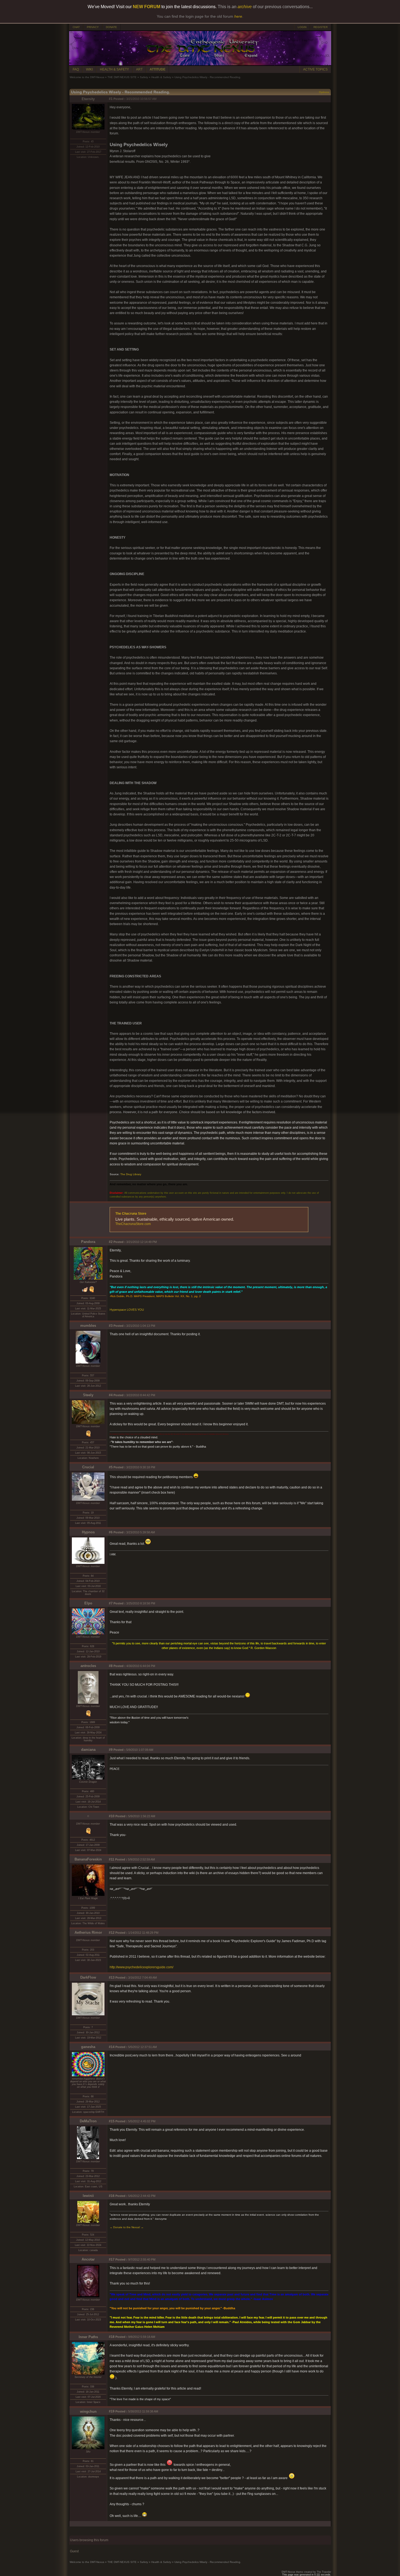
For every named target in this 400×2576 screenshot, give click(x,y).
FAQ (76, 69)
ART (139, 69)
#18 (112, 2337)
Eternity (88, 99)
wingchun (88, 2411)
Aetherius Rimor (88, 1932)
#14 (112, 2047)
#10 (112, 1816)
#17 (112, 2259)
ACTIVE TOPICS (315, 69)
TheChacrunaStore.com (133, 1224)
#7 (111, 1603)
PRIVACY (93, 27)
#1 (111, 99)
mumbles (88, 1326)
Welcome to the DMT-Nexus (87, 77)
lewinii (88, 2196)
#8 (111, 1666)
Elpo (88, 1603)
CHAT (76, 27)
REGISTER (321, 27)
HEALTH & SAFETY (114, 69)
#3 (111, 1326)
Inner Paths (88, 2337)
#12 (112, 1933)
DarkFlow (88, 1977)
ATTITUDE (158, 69)
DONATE (111, 27)
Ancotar (88, 2259)
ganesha (88, 2047)
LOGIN (302, 27)
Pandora (88, 1242)
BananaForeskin (88, 1859)
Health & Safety (161, 77)
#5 (111, 1467)
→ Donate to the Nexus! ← (127, 2227)
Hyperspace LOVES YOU (127, 1310)
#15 (112, 2121)
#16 (112, 2196)
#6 (111, 1532)
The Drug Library (131, 1174)
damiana (88, 1750)
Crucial (88, 1467)
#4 (111, 1395)
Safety (144, 77)
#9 (111, 1750)
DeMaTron (88, 2121)
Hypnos (88, 1532)
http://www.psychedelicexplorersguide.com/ (141, 1967)
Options (324, 92)
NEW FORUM (147, 7)
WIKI (89, 69)
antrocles (88, 1666)
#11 (112, 1859)
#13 (112, 1978)
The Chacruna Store (131, 1214)
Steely (88, 1395)
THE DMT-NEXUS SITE (122, 77)
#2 (111, 1242)
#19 (112, 2411)
